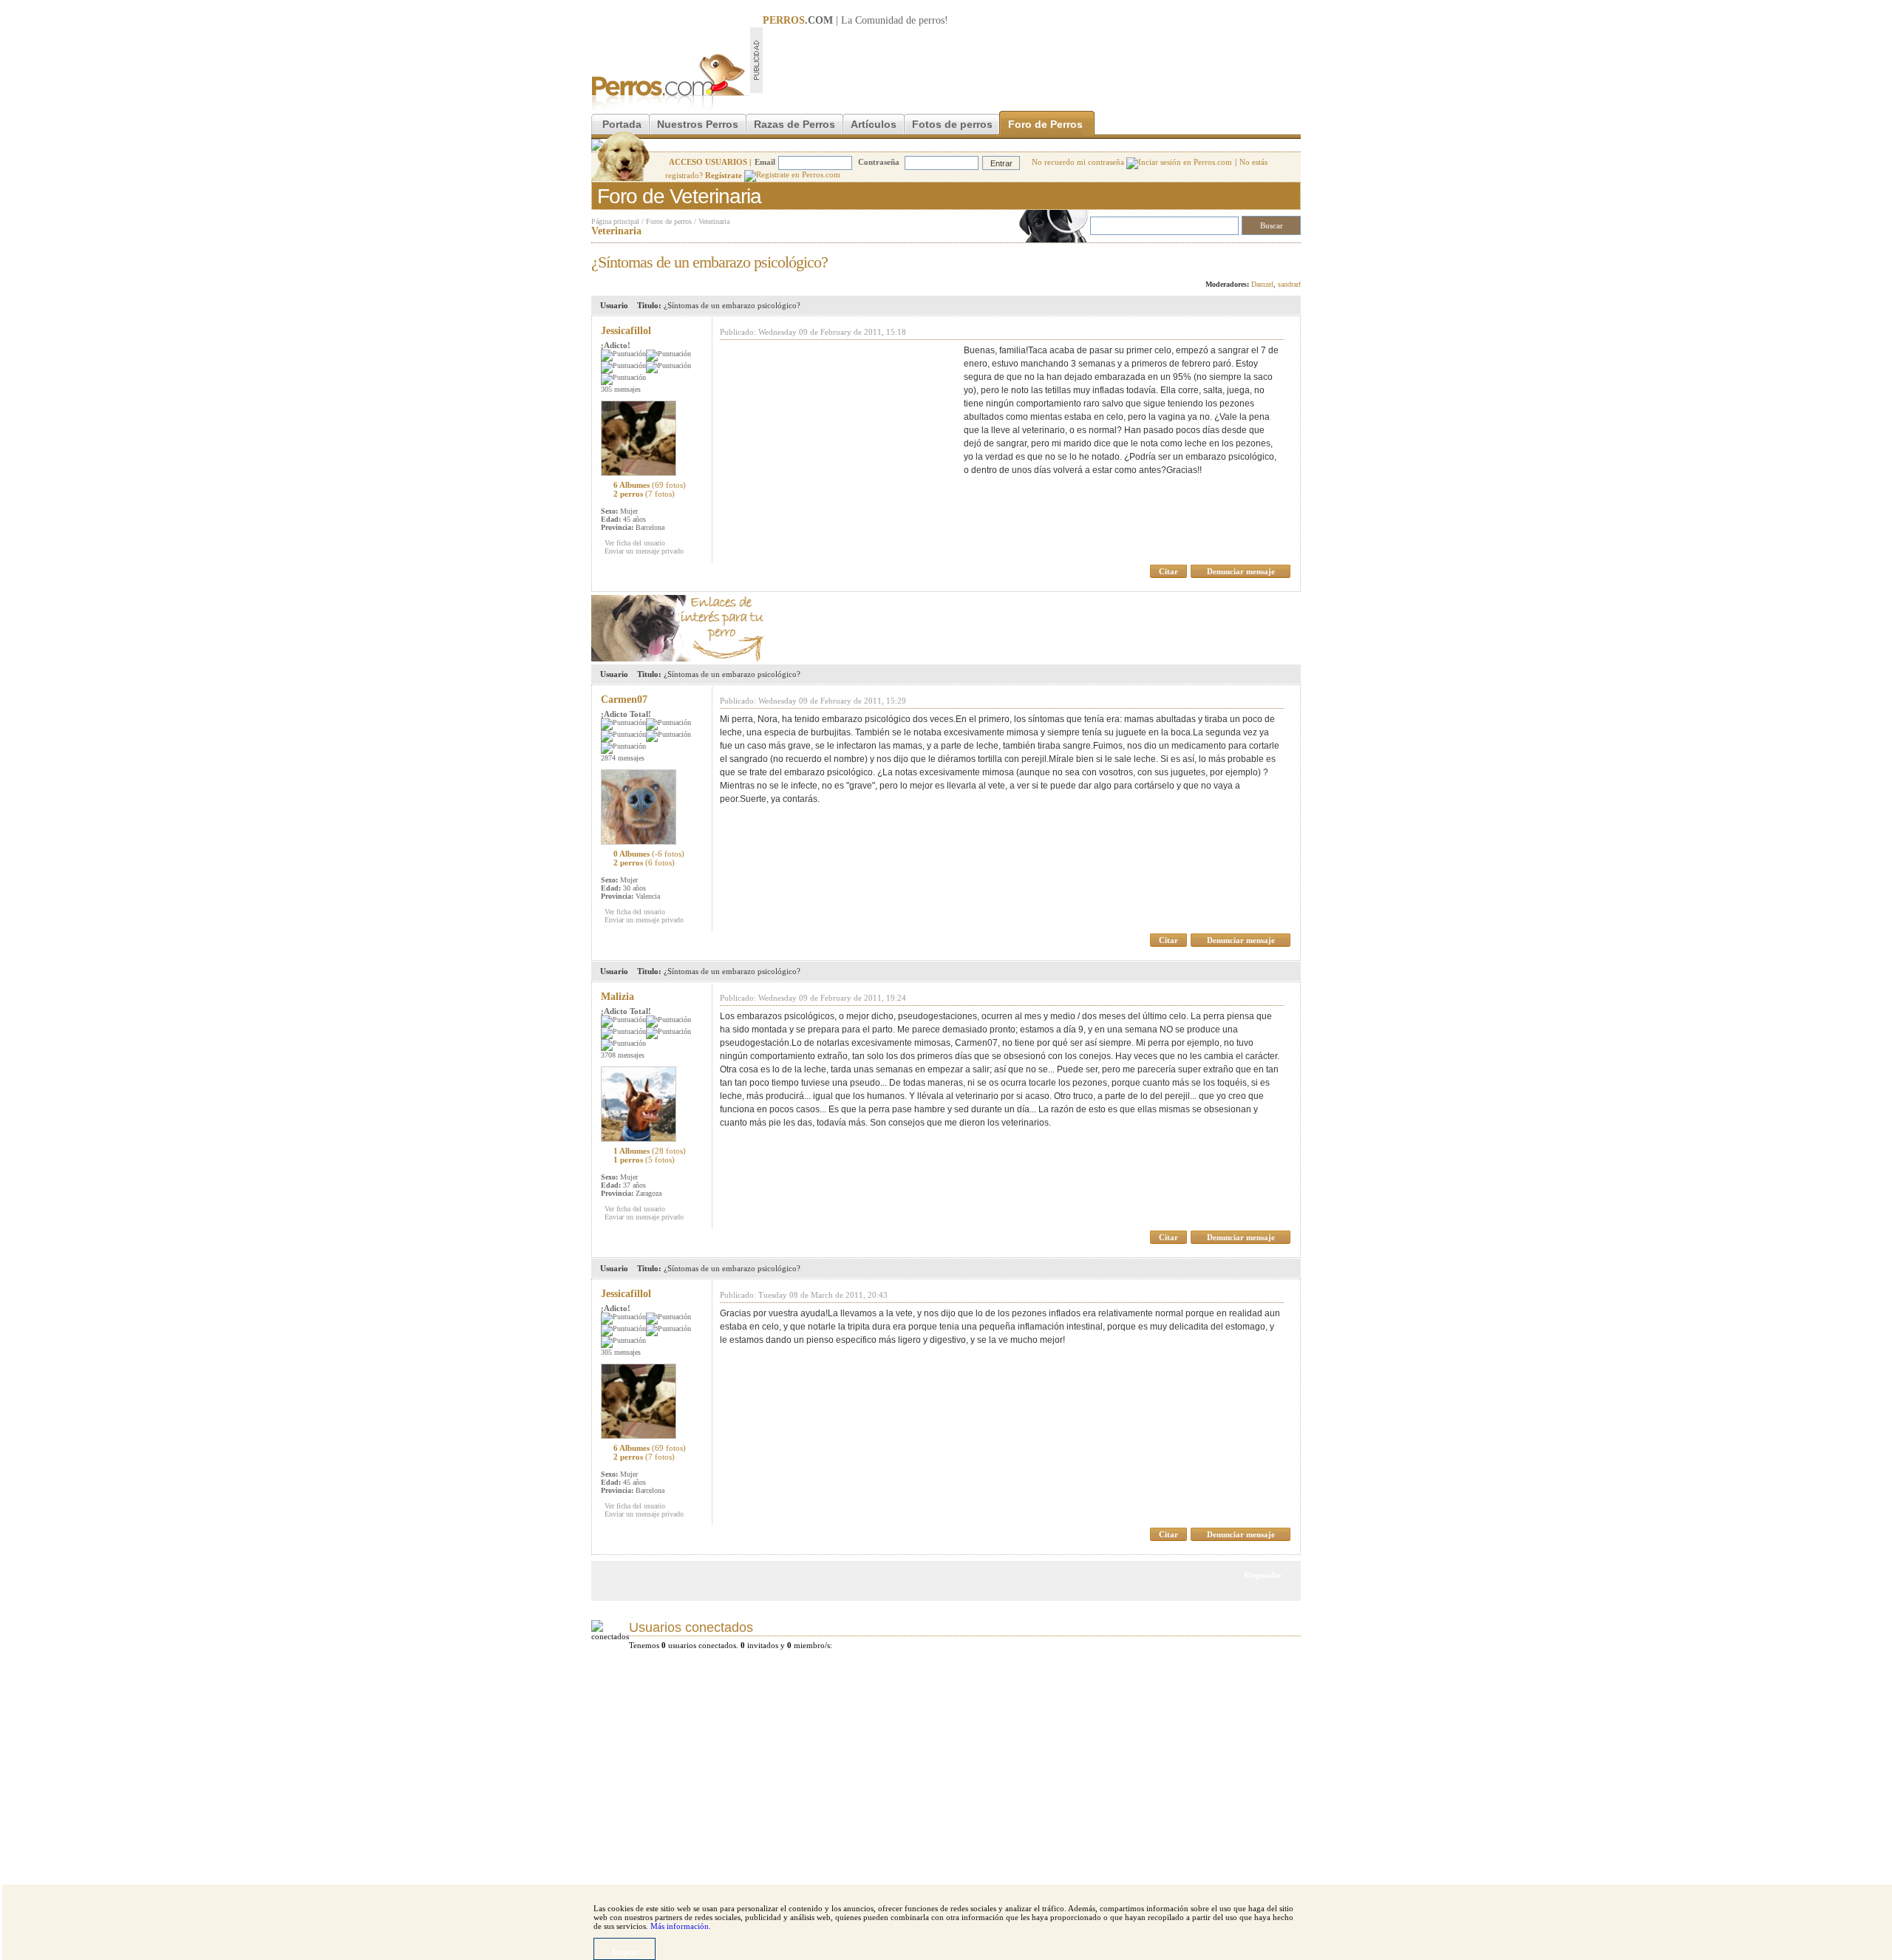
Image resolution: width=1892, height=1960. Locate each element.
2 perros (644, 494)
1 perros (644, 1160)
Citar (1168, 571)
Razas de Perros (794, 124)
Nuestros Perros (698, 124)
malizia (617, 997)
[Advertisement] (1032, 60)
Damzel (1262, 284)
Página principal (615, 221)
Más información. (681, 1926)
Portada (622, 124)
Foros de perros (669, 221)
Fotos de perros (952, 124)
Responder (1270, 258)
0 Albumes (649, 854)
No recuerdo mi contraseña (1079, 162)
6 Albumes (650, 485)
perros (932, 20)
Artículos (874, 124)
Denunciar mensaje (1241, 571)
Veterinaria (714, 221)
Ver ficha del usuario (635, 543)
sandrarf (1289, 284)
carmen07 (624, 700)
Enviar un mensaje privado (644, 551)
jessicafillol (626, 331)
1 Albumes (650, 1151)
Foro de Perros (1045, 124)
